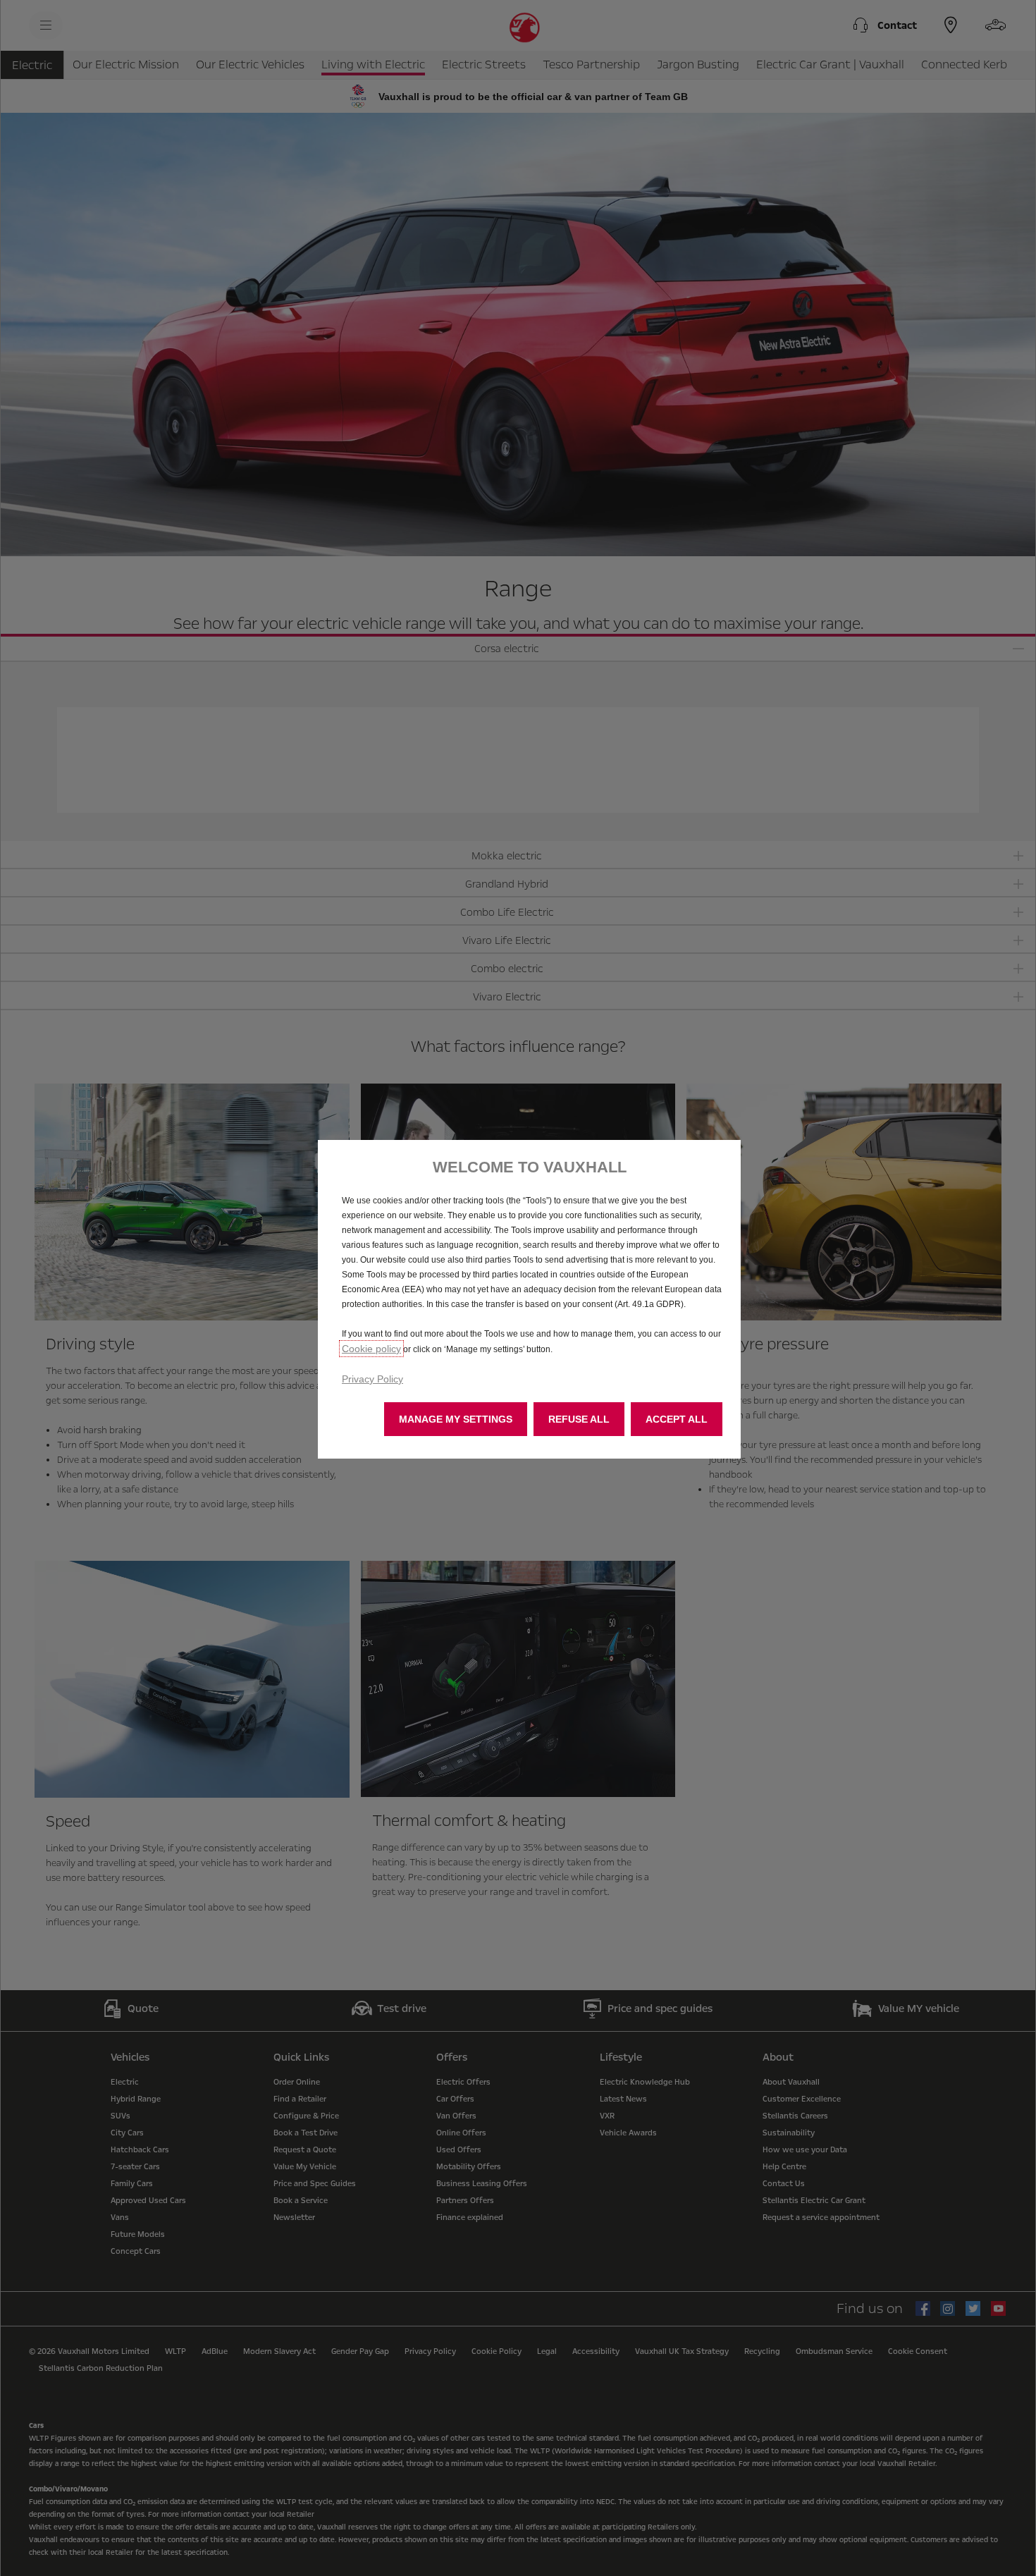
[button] (456, 1419)
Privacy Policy (372, 1379)
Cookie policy (371, 1349)
